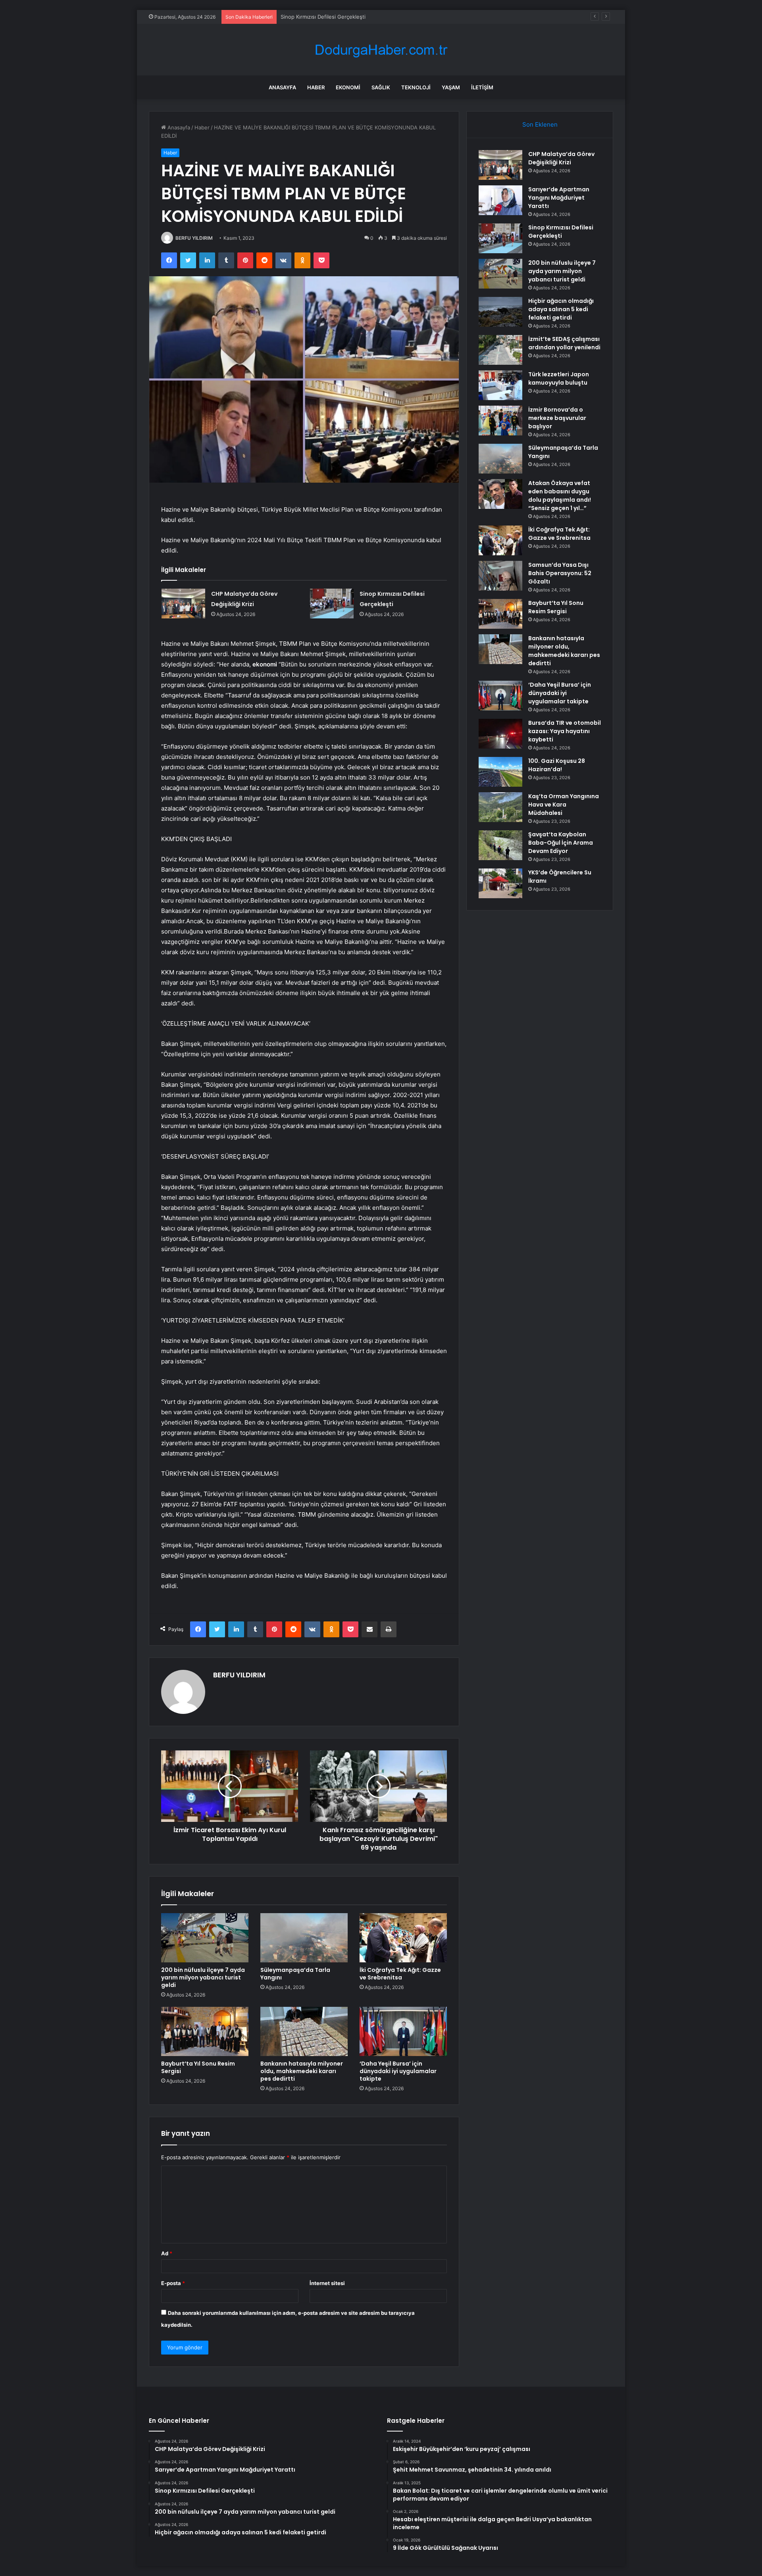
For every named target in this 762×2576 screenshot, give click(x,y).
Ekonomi (348, 87)
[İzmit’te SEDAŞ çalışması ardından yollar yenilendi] (500, 350)
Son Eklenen (540, 124)
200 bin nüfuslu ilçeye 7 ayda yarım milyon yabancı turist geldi (357, 17)
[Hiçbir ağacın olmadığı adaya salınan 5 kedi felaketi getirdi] (500, 312)
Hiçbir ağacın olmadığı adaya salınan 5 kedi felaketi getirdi (561, 309)
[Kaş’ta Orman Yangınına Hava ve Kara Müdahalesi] (500, 807)
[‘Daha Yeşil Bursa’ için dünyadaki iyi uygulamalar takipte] (403, 2031)
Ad (167, 2253)
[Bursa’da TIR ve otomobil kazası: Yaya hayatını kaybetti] (500, 734)
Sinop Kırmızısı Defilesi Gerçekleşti (561, 232)
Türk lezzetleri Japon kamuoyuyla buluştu (559, 378)
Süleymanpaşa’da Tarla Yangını (295, 1974)
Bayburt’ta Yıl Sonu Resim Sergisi (198, 2067)
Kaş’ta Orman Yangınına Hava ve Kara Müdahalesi (564, 805)
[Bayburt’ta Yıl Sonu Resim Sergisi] (205, 2031)
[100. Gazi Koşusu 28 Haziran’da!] (500, 772)
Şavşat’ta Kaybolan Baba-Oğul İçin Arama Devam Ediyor (561, 843)
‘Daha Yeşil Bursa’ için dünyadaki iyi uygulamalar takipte (398, 2071)
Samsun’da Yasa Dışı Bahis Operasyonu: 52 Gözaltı (560, 573)
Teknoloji (416, 87)
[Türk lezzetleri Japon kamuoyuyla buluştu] (500, 385)
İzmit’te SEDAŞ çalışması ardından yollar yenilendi (564, 343)
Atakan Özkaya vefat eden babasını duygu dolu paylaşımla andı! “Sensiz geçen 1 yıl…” (560, 496)
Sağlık (381, 87)
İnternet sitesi (327, 2283)
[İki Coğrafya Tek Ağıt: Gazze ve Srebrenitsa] (403, 1938)
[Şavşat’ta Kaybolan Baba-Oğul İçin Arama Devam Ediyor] (500, 845)
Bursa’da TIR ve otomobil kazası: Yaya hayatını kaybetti (565, 731)
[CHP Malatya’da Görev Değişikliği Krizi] (183, 604)
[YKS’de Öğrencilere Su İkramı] (500, 883)
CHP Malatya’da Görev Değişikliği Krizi (561, 158)
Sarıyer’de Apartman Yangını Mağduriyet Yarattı (559, 198)
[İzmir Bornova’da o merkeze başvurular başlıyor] (500, 421)
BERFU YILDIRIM (194, 238)
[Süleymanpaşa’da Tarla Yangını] (304, 1938)
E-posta (173, 2283)
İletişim (482, 87)
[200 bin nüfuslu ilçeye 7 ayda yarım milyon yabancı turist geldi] (205, 1938)
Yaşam (451, 87)
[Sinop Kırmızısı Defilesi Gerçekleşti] (332, 604)
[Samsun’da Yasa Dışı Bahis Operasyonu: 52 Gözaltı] (500, 576)
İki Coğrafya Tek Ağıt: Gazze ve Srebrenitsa (400, 1974)
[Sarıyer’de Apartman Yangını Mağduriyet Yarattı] (500, 200)
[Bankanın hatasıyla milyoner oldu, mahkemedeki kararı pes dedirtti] (304, 2031)
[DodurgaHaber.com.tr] (381, 50)
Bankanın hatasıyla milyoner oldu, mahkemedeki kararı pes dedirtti (302, 2071)
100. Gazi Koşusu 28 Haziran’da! (557, 765)
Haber (316, 87)
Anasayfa (282, 87)
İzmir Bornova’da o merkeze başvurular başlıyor (557, 418)
